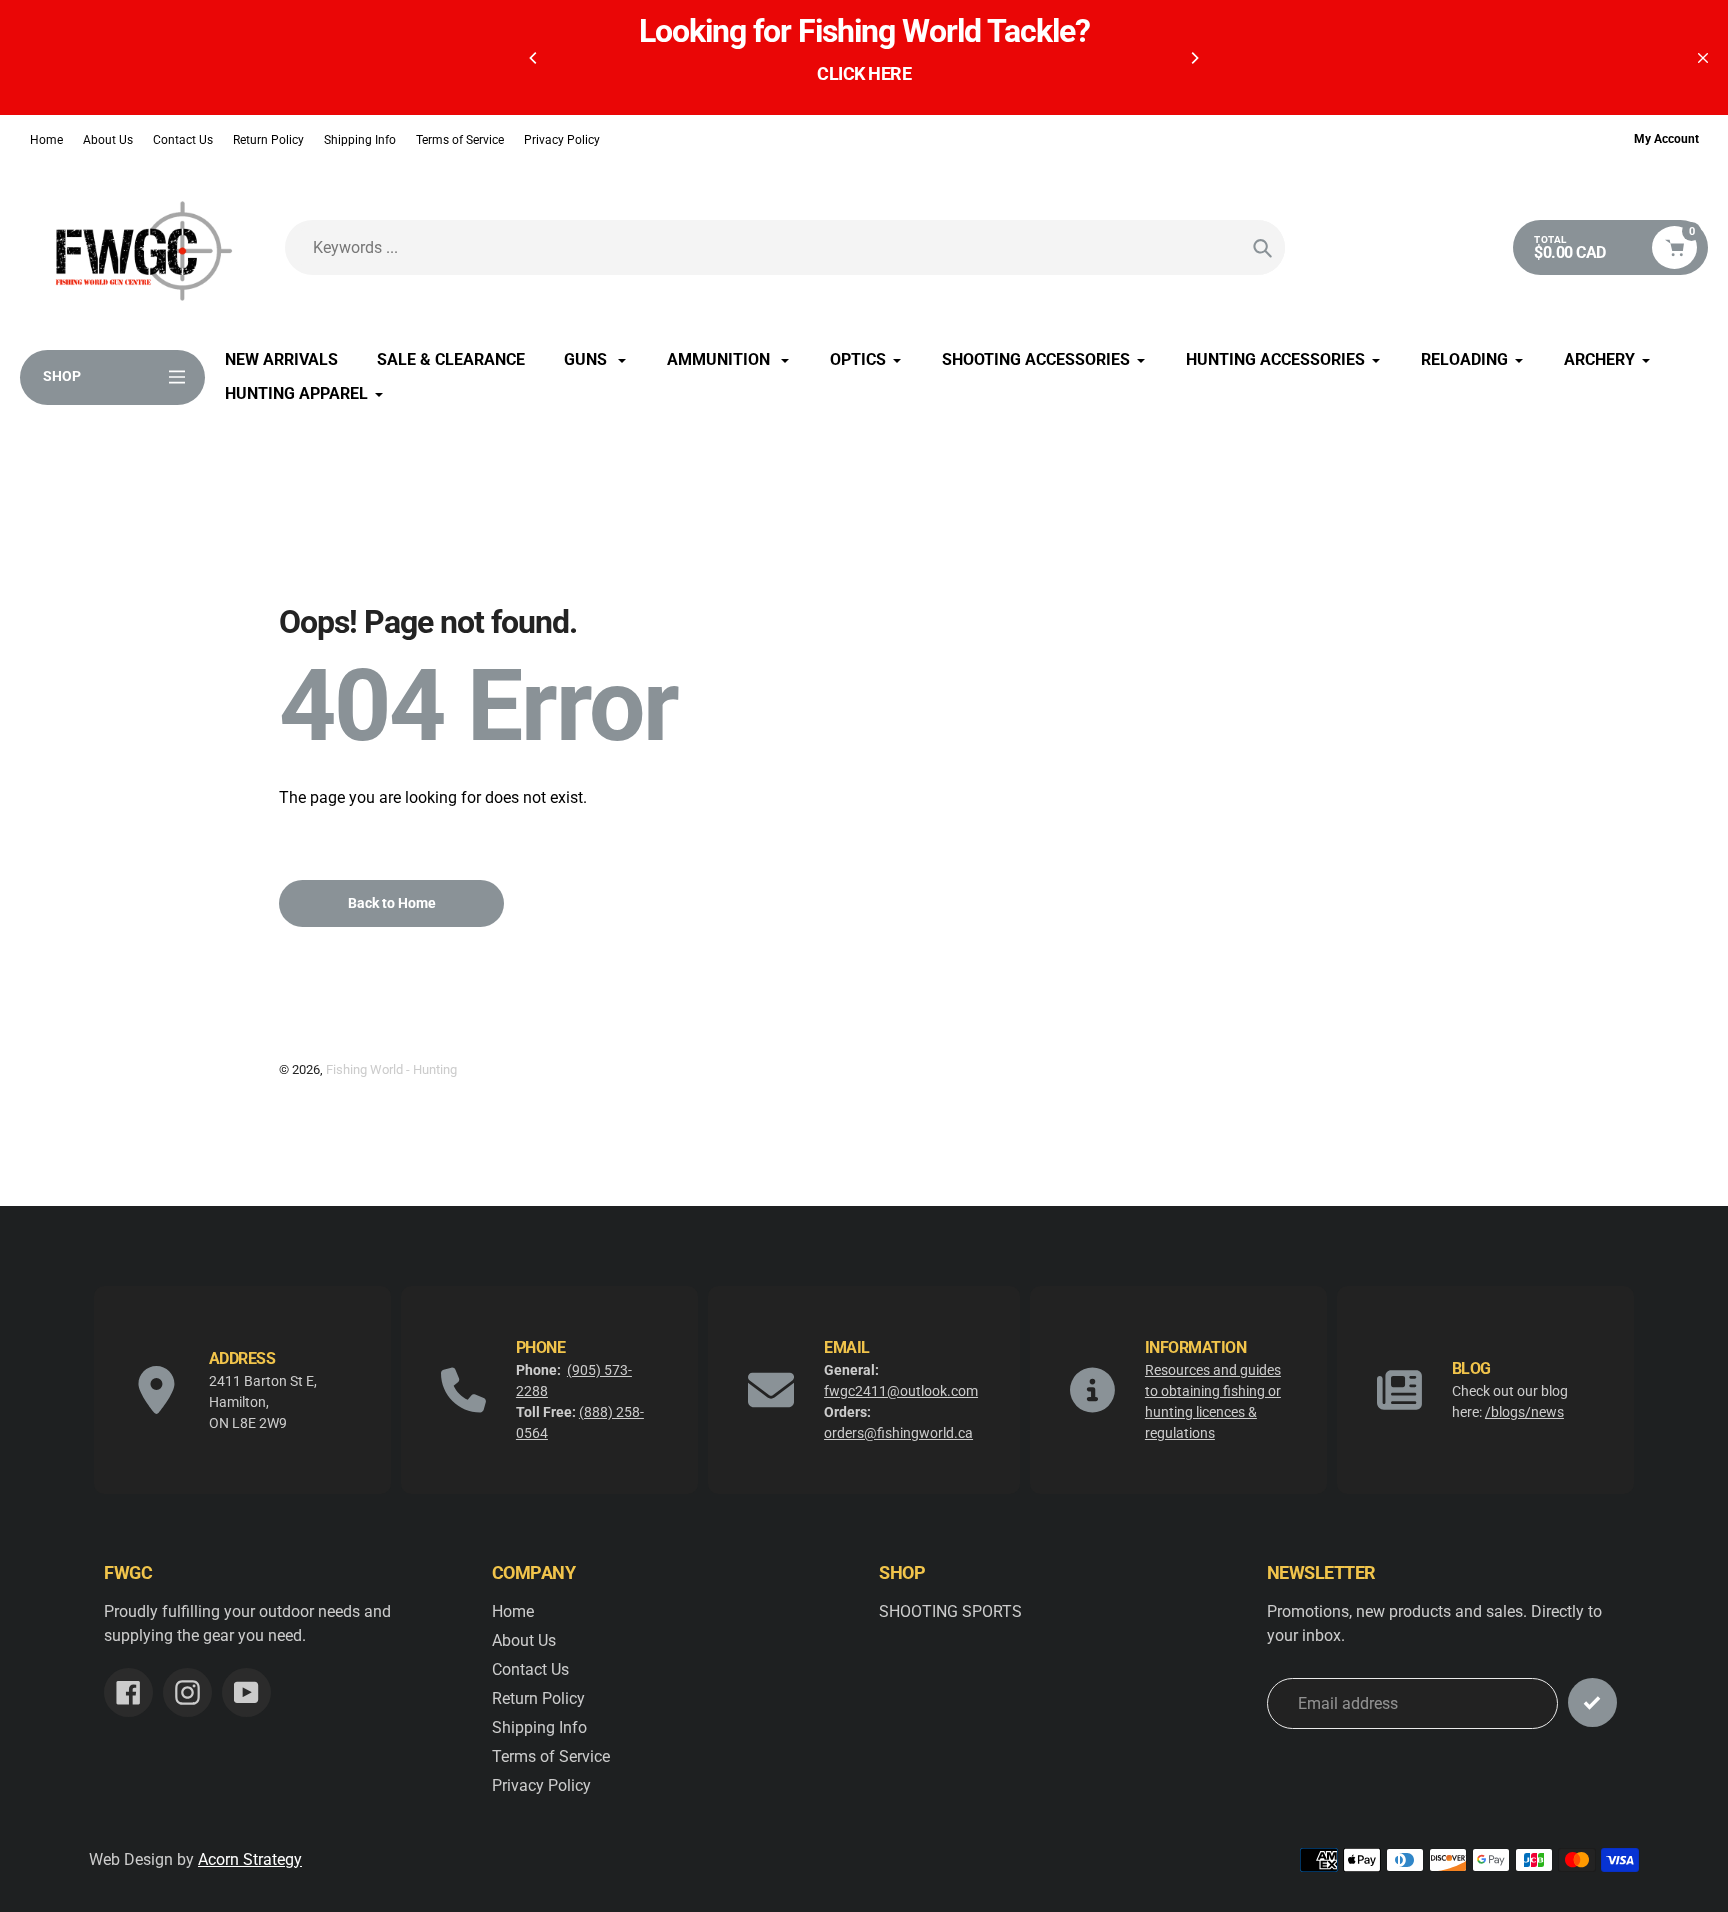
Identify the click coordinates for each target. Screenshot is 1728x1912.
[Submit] (1592, 1702)
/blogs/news (1524, 1412)
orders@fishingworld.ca (898, 1433)
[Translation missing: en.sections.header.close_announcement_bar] (1703, 58)
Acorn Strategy (250, 1859)
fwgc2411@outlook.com (901, 1391)
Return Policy (268, 140)
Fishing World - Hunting (391, 1069)
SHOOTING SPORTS (950, 1611)
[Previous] (534, 58)
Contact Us (183, 140)
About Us (108, 140)
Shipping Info (360, 140)
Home (46, 140)
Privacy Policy (562, 140)
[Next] (1194, 58)
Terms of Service (460, 140)
